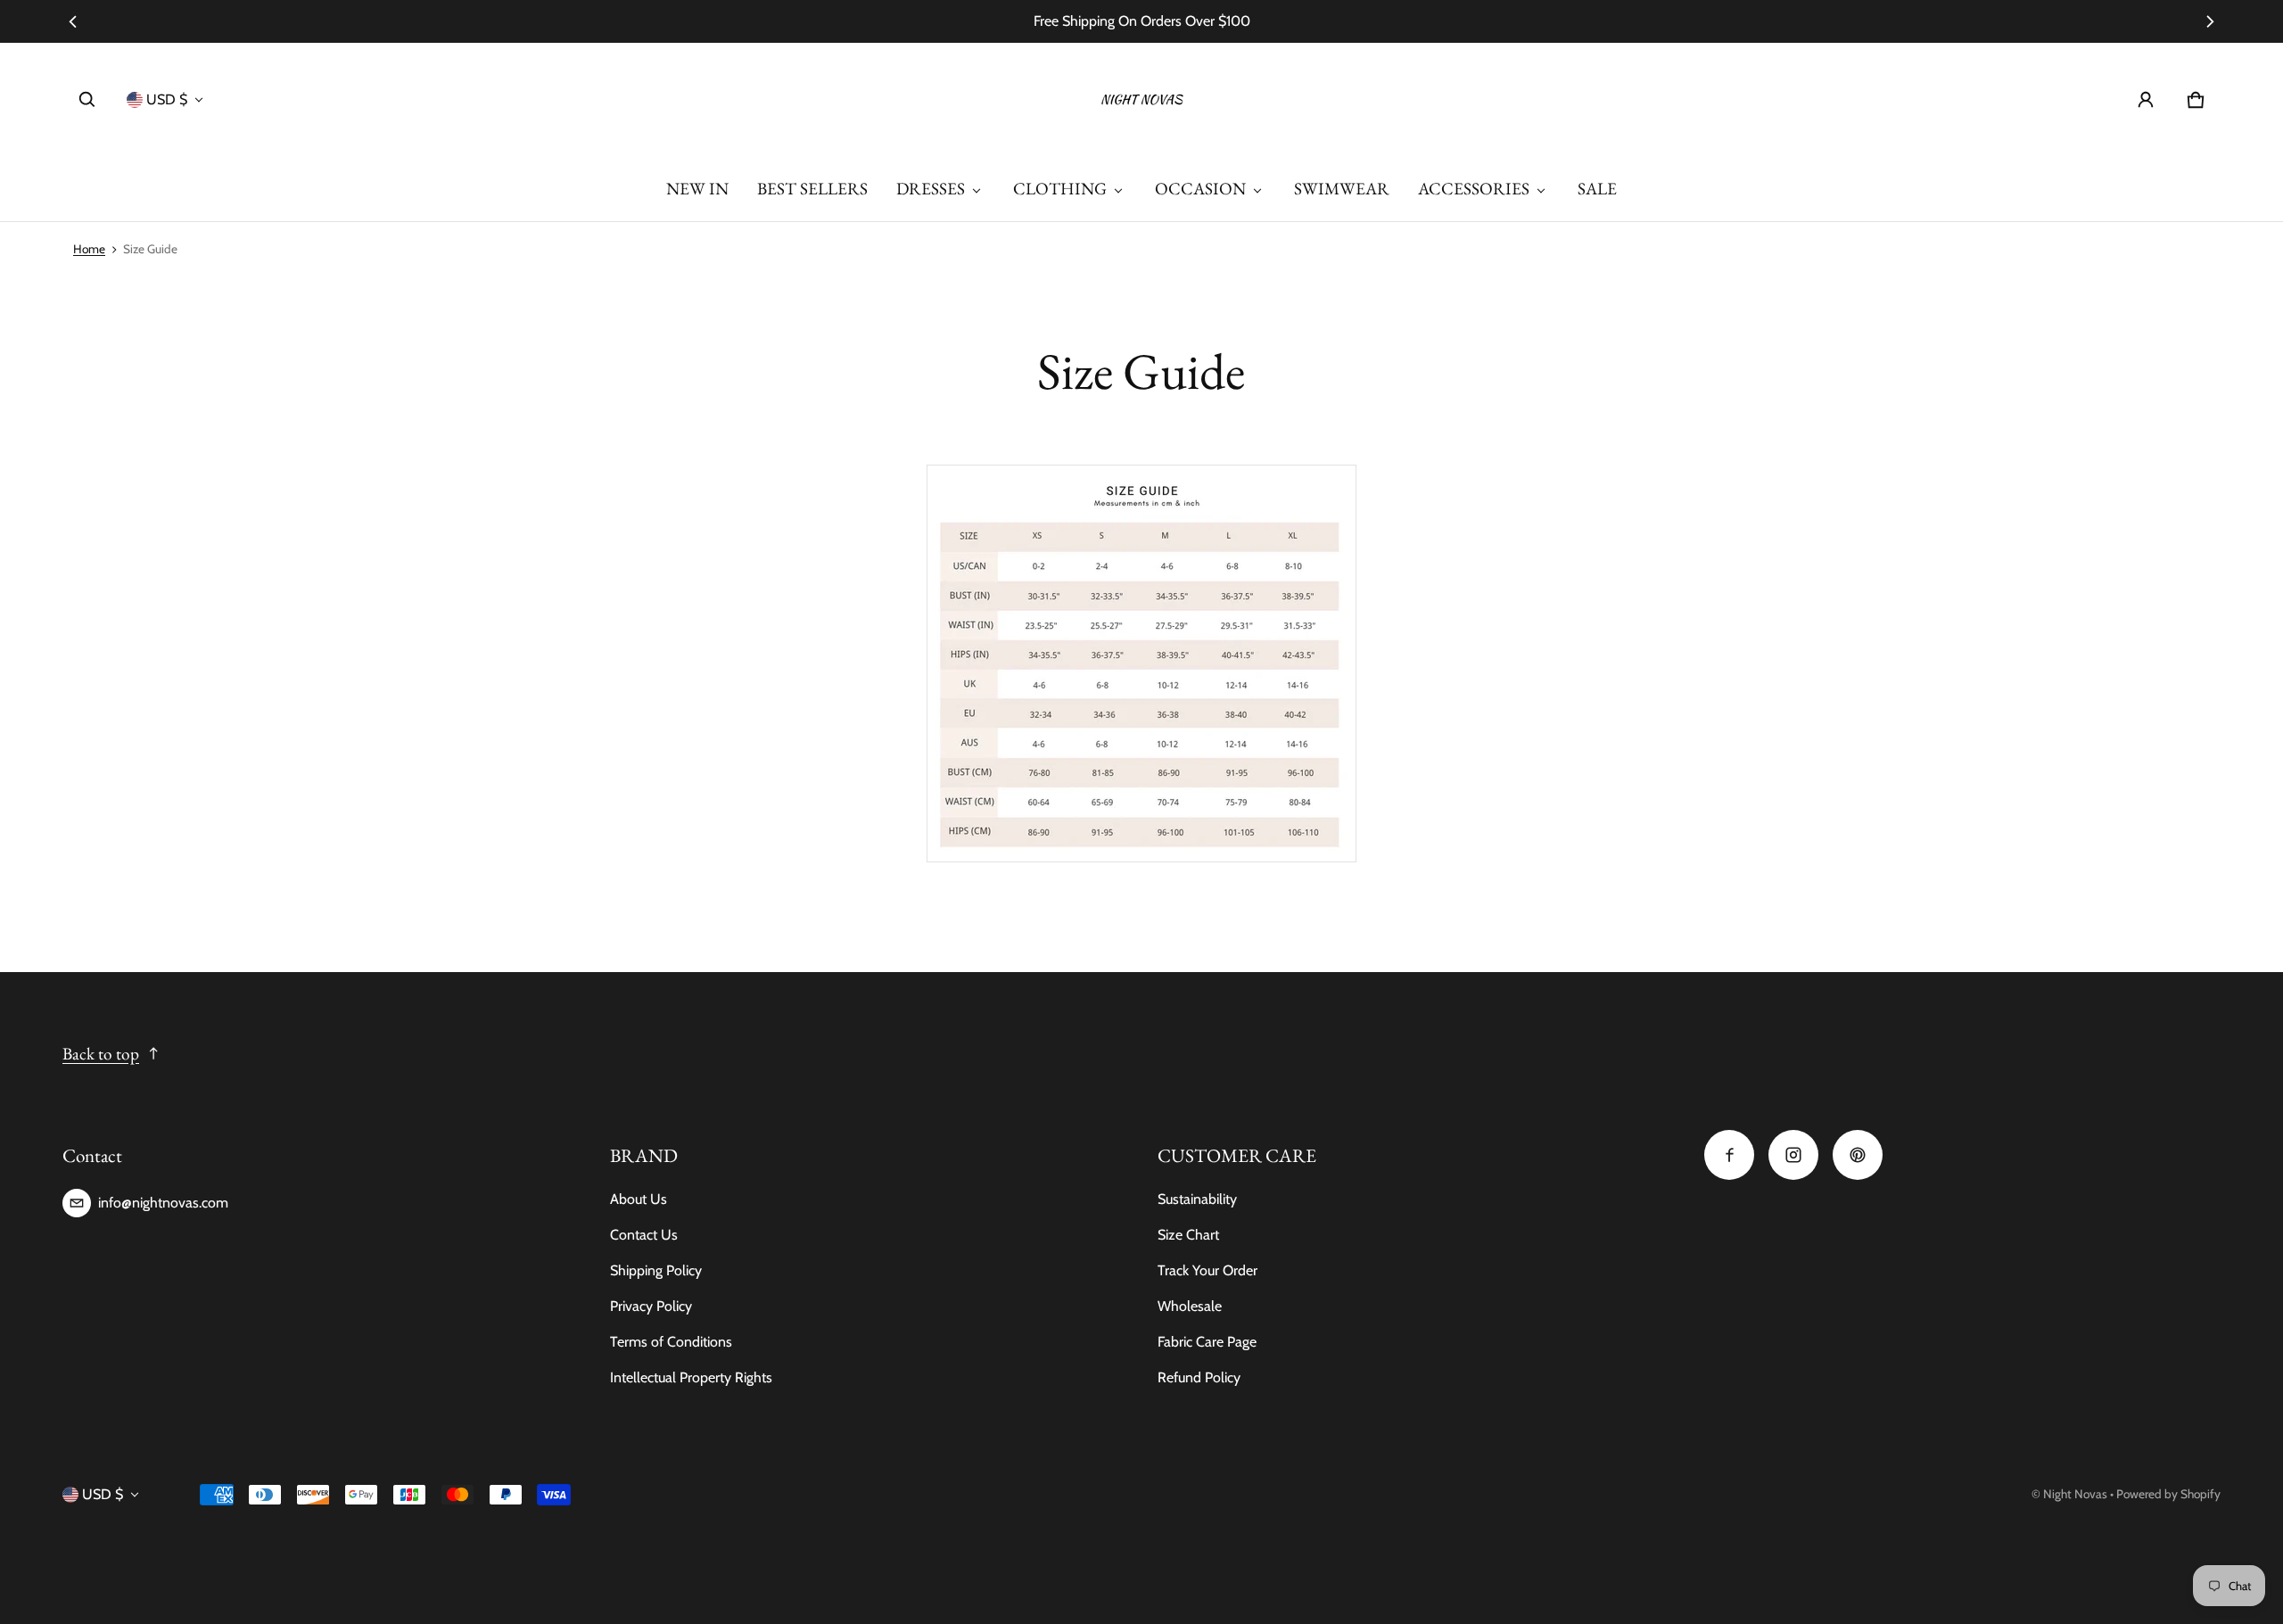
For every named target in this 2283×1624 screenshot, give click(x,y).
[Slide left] (73, 21)
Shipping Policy (656, 1270)
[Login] (2146, 100)
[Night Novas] (1141, 100)
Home (89, 249)
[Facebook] (1729, 1155)
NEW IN (697, 189)
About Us (639, 1199)
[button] (87, 100)
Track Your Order (1207, 1270)
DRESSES (931, 189)
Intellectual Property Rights (691, 1377)
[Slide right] (2210, 21)
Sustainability (1197, 1199)
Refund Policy (1199, 1377)
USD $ (167, 99)
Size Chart (1188, 1235)
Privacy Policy (651, 1306)
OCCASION (1200, 189)
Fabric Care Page (1207, 1342)
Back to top (101, 1054)
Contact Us (644, 1235)
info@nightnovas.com (163, 1203)
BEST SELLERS (812, 189)
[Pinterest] (1858, 1155)
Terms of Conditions (671, 1342)
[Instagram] (1793, 1155)
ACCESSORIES (1474, 189)
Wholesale (1190, 1306)
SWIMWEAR (1342, 189)
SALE (1597, 189)
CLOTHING (1060, 189)
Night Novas (2075, 1494)
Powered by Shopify (2168, 1494)
